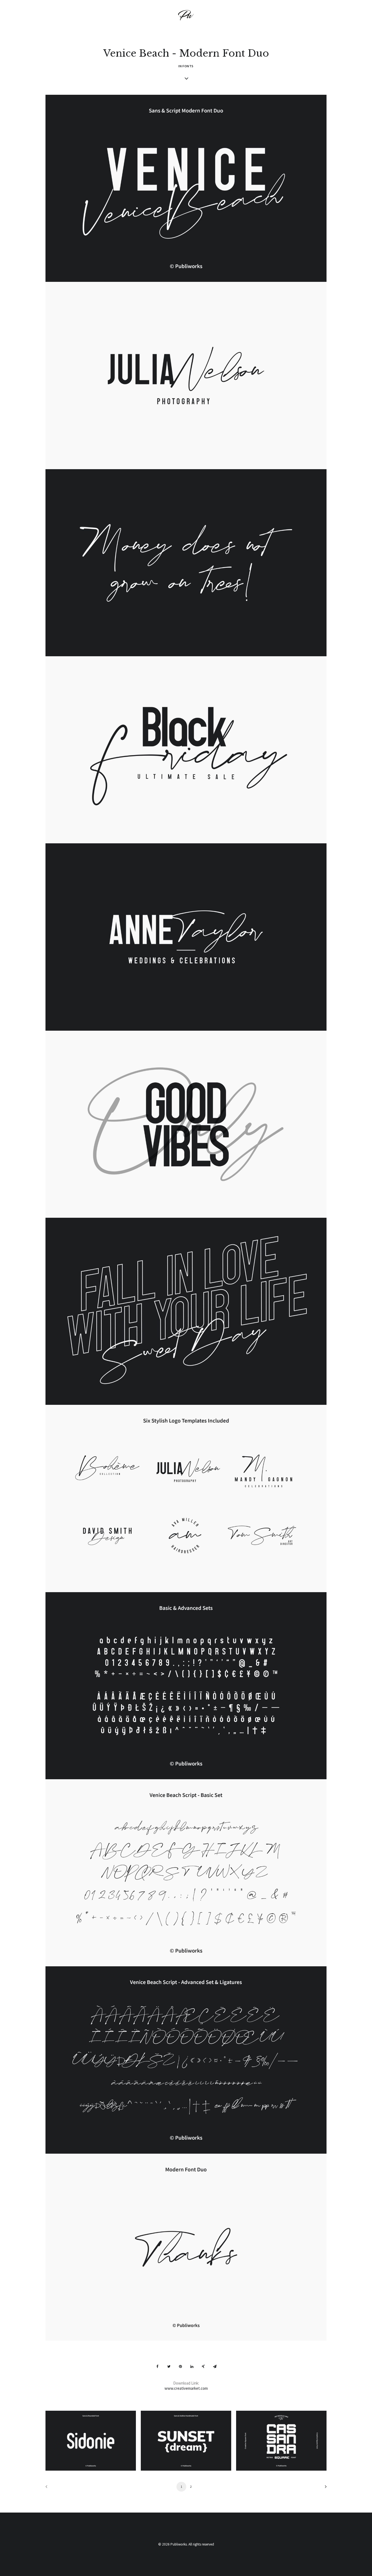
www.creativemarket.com (186, 2388)
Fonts (188, 66)
